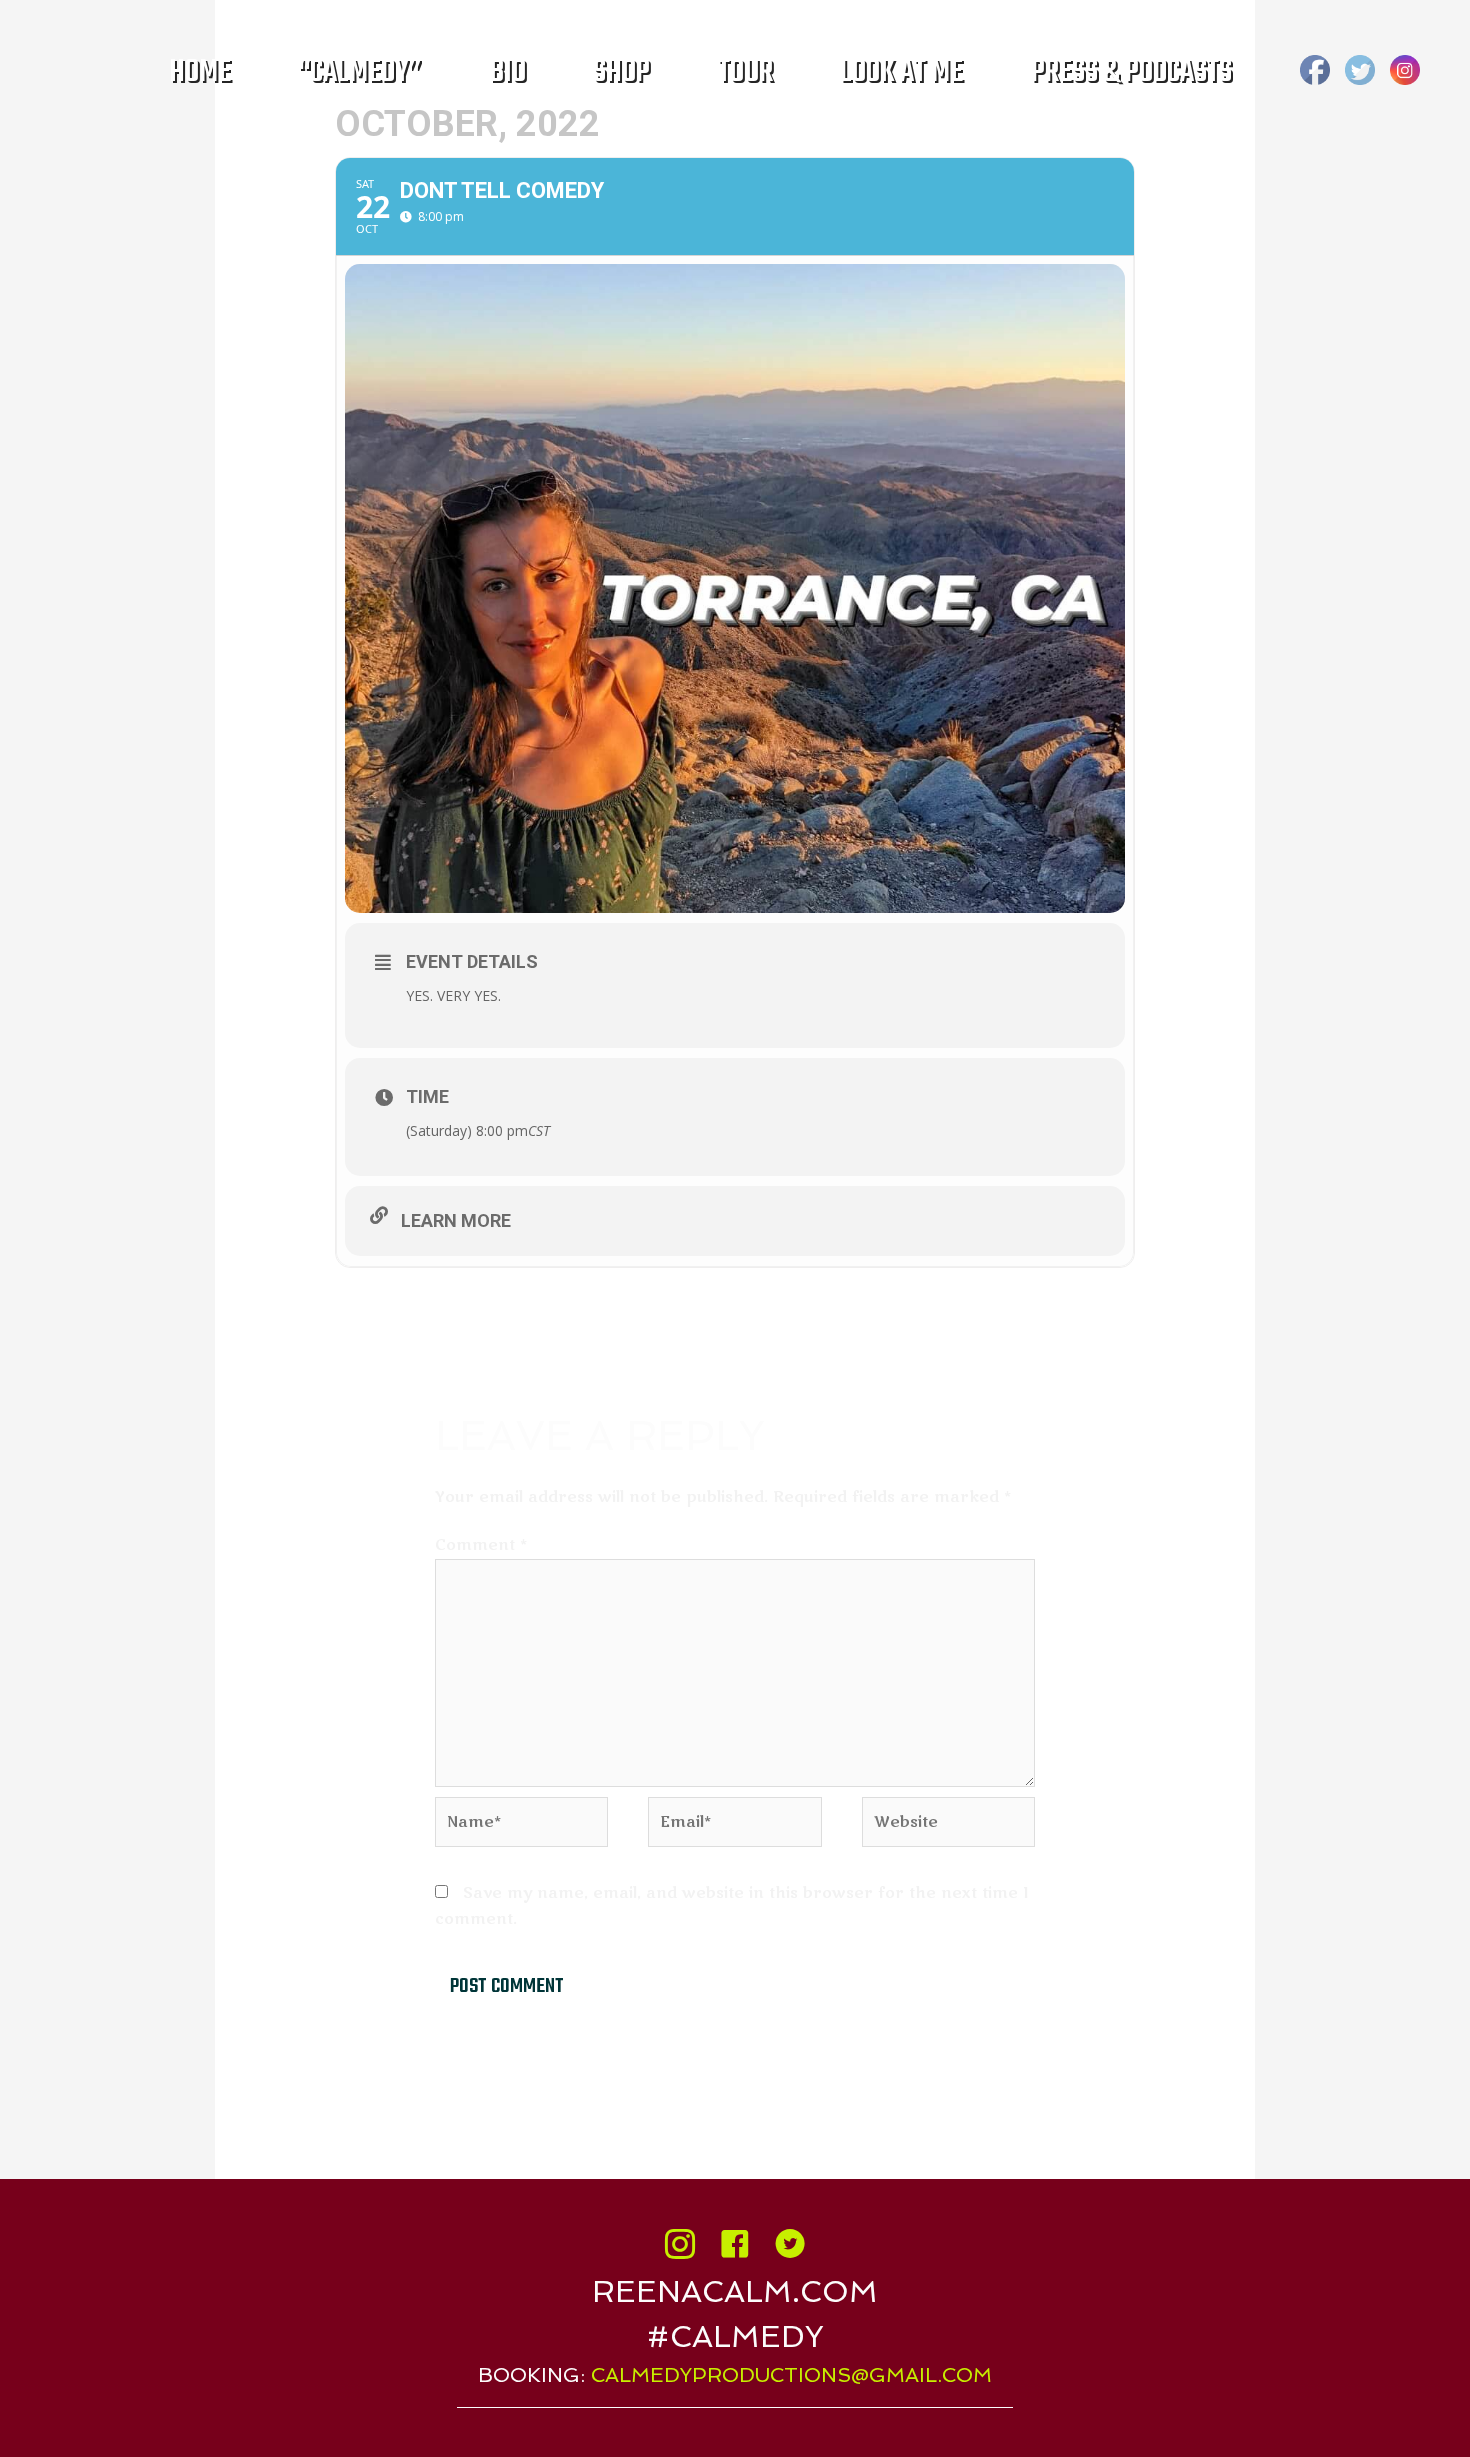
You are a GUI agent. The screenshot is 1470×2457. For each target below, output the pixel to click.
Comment (481, 1545)
